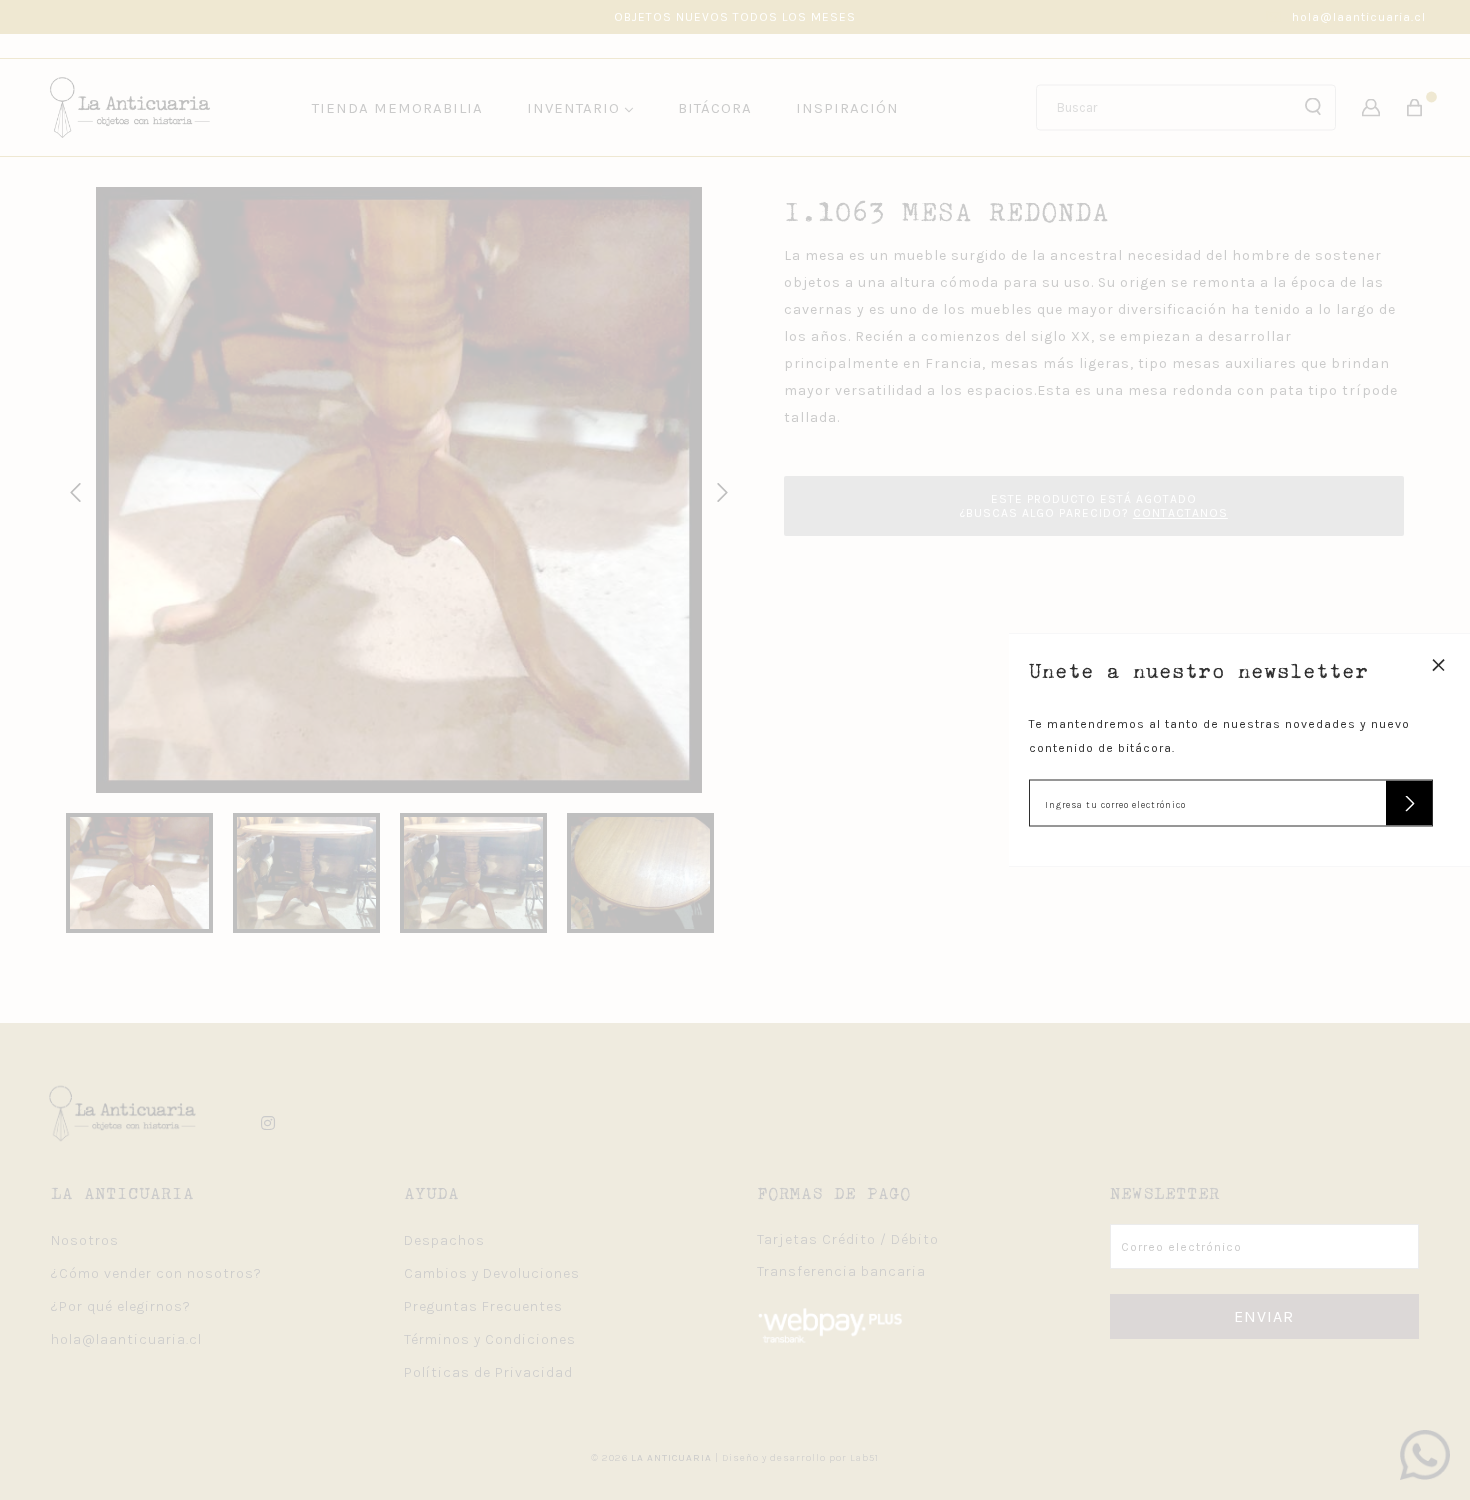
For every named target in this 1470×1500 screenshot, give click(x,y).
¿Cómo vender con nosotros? (156, 1273)
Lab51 (864, 1458)
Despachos (444, 1240)
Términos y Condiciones (490, 1339)
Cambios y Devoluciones (492, 1273)
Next (719, 490)
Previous (72, 490)
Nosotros (85, 1240)
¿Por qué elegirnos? (121, 1306)
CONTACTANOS (1180, 513)
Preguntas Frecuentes (483, 1306)
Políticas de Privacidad (488, 1372)
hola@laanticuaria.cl (1359, 17)
